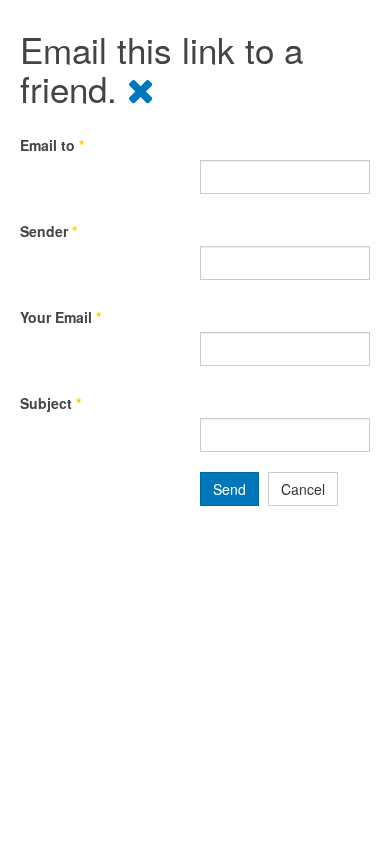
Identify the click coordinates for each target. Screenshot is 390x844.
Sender (48, 231)
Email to (52, 145)
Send (229, 489)
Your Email (60, 317)
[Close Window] (141, 88)
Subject (50, 403)
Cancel (303, 489)
